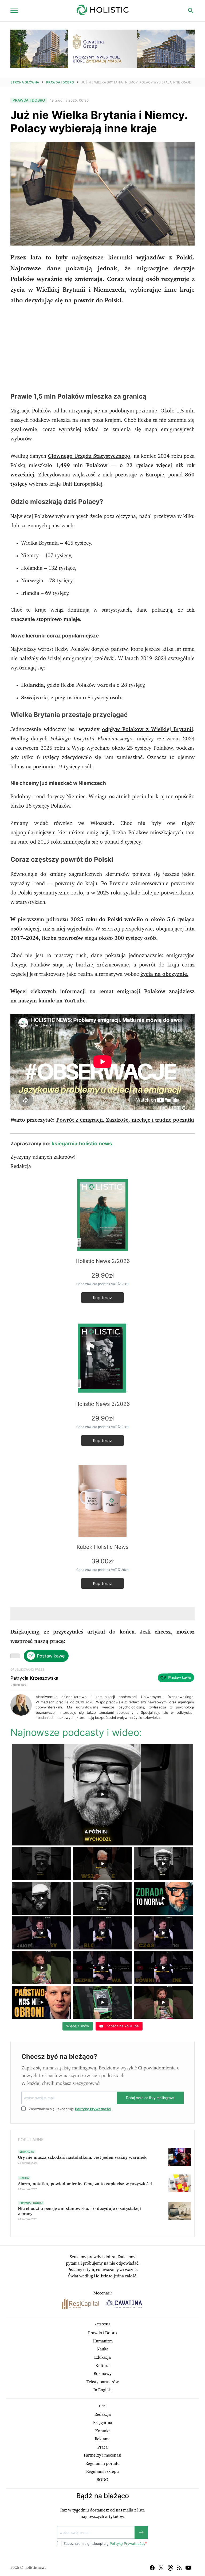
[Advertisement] (102, 349)
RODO (102, 2480)
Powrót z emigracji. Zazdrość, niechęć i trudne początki (125, 1120)
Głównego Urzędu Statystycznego (89, 456)
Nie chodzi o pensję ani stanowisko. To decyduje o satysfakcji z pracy (79, 2211)
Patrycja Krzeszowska (34, 1678)
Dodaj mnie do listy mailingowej (150, 2098)
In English (102, 2390)
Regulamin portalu (102, 2463)
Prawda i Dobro (60, 82)
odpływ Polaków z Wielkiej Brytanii (148, 729)
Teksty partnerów (103, 2382)
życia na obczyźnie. (164, 974)
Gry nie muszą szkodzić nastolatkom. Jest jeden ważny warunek (82, 2157)
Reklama (103, 2439)
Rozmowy (103, 2374)
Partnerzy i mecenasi (102, 2455)
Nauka (102, 2349)
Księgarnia (103, 2423)
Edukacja (102, 2357)
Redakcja (103, 2414)
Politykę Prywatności (93, 2109)
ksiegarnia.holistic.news (82, 1144)
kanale (47, 1001)
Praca (102, 2447)
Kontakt (102, 2431)
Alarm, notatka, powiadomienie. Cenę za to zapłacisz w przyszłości (85, 2184)
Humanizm (103, 2341)
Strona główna (25, 82)
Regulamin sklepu (102, 2471)
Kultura (102, 2366)
